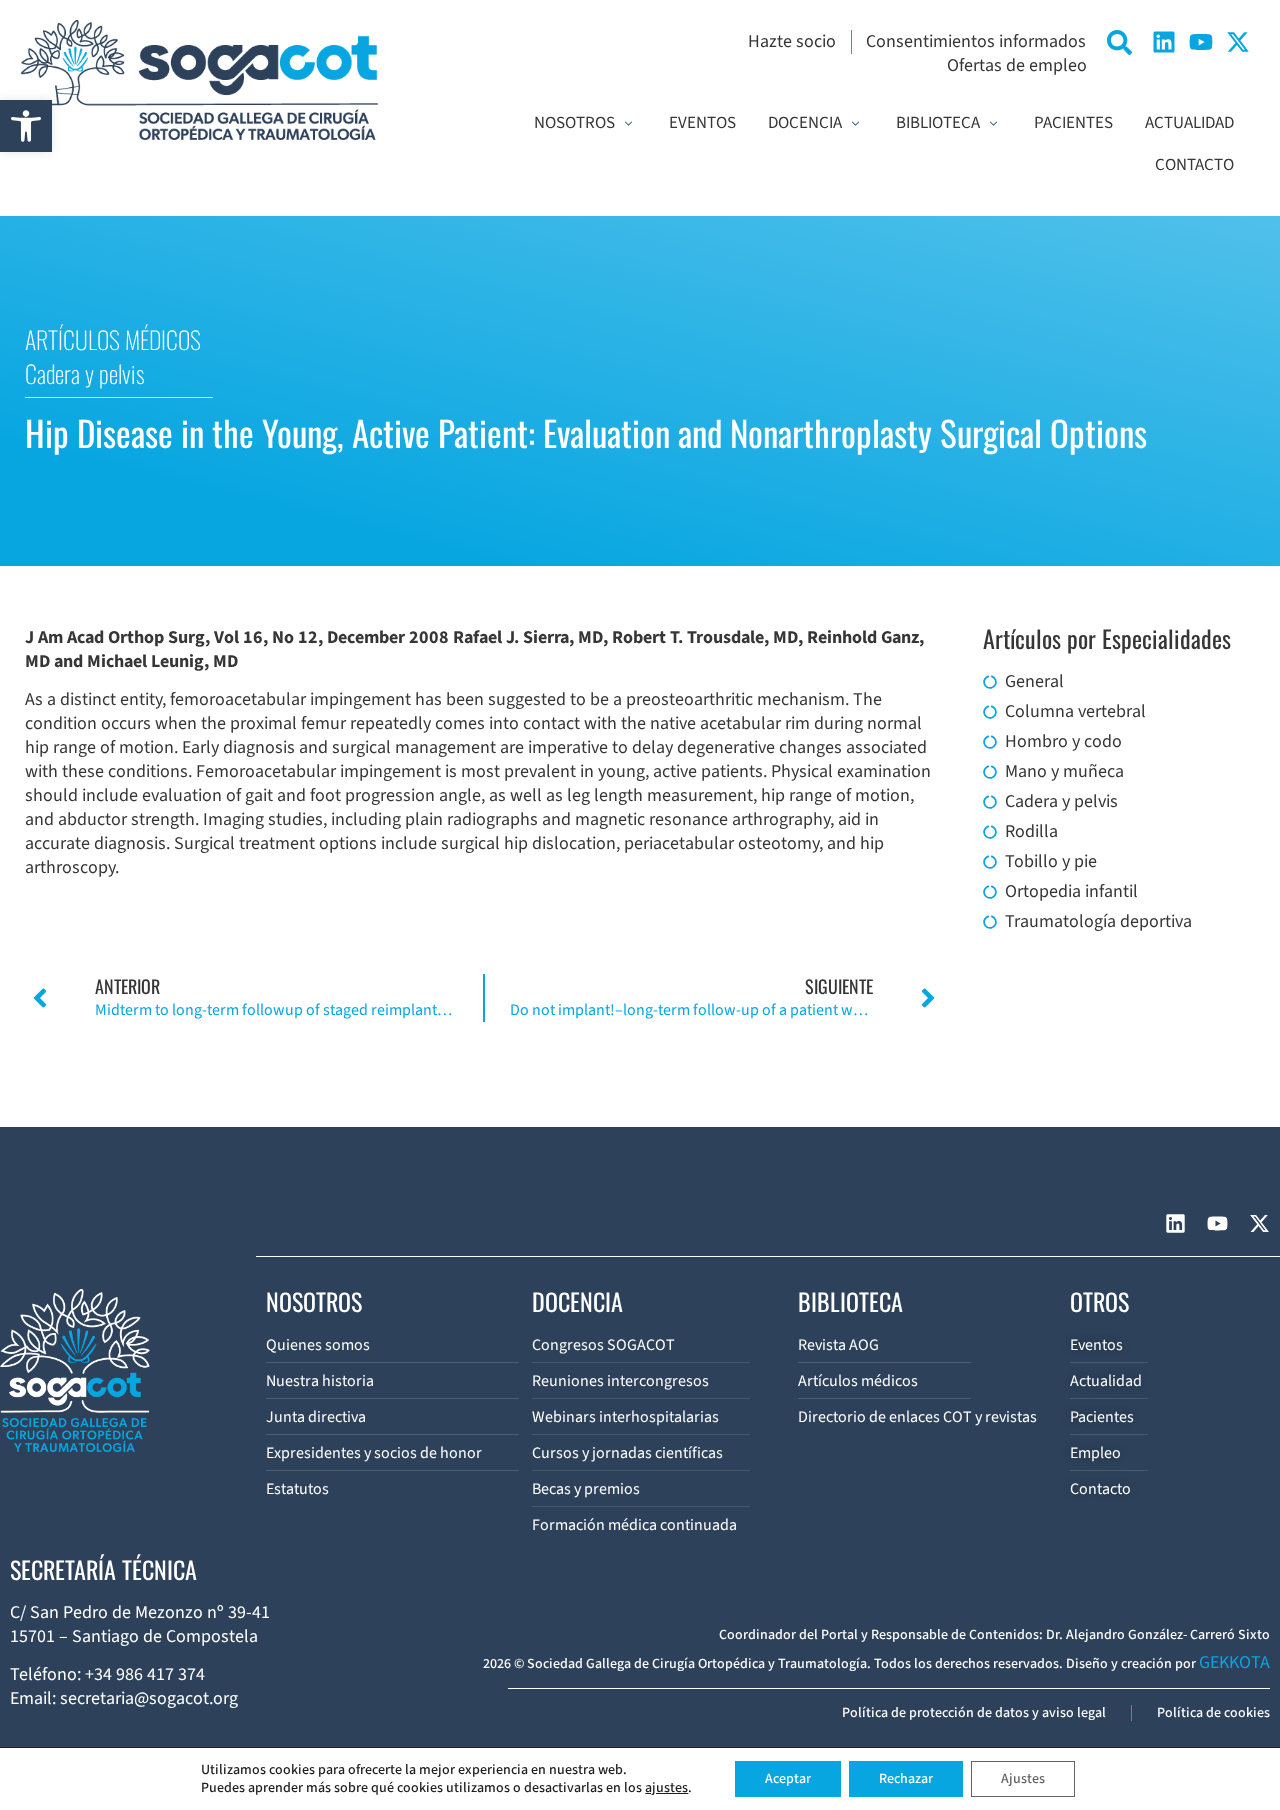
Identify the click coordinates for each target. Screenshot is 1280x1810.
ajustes (666, 1788)
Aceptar (788, 1779)
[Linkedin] (1164, 42)
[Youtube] (1201, 42)
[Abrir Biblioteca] (993, 124)
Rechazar (906, 1779)
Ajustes (1023, 1779)
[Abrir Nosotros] (628, 124)
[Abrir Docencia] (855, 124)
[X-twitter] (1238, 42)
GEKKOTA (1234, 1662)
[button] (26, 126)
